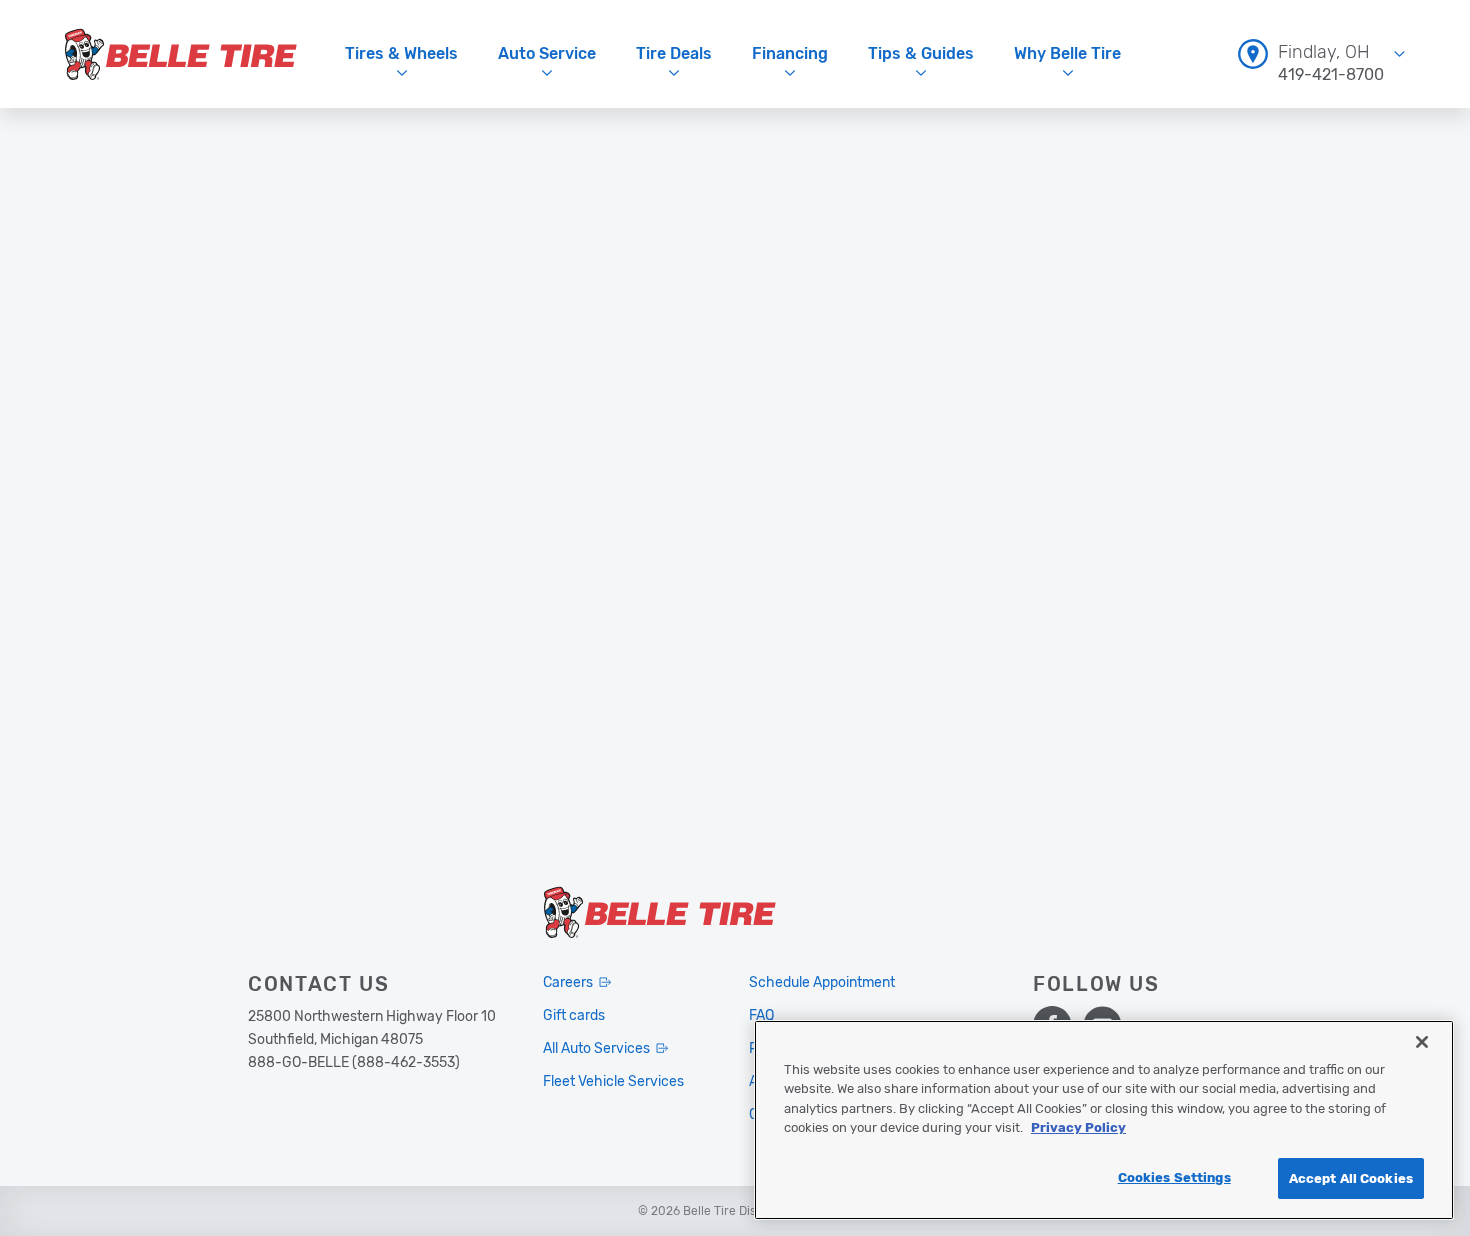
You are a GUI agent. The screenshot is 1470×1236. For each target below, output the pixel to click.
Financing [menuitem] (790, 53)
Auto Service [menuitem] (547, 53)
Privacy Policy (1078, 1128)
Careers (568, 982)
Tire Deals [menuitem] (674, 53)
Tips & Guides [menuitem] (921, 53)
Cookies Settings (1174, 1177)
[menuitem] (1321, 53)
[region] (1104, 1120)
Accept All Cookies (1351, 1178)
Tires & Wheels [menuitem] (401, 53)
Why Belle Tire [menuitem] (1067, 53)
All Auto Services (596, 1048)
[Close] (1422, 1042)
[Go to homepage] (181, 54)
